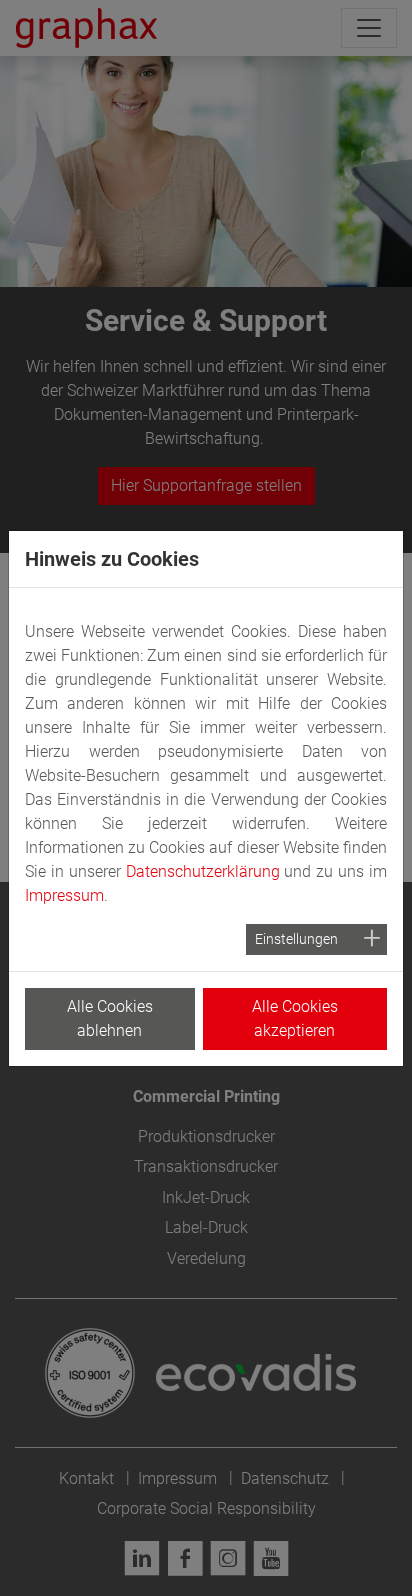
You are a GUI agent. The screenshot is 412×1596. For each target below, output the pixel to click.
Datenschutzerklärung (203, 871)
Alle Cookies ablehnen (110, 1018)
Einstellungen (296, 939)
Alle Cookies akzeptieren (295, 1018)
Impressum (64, 895)
